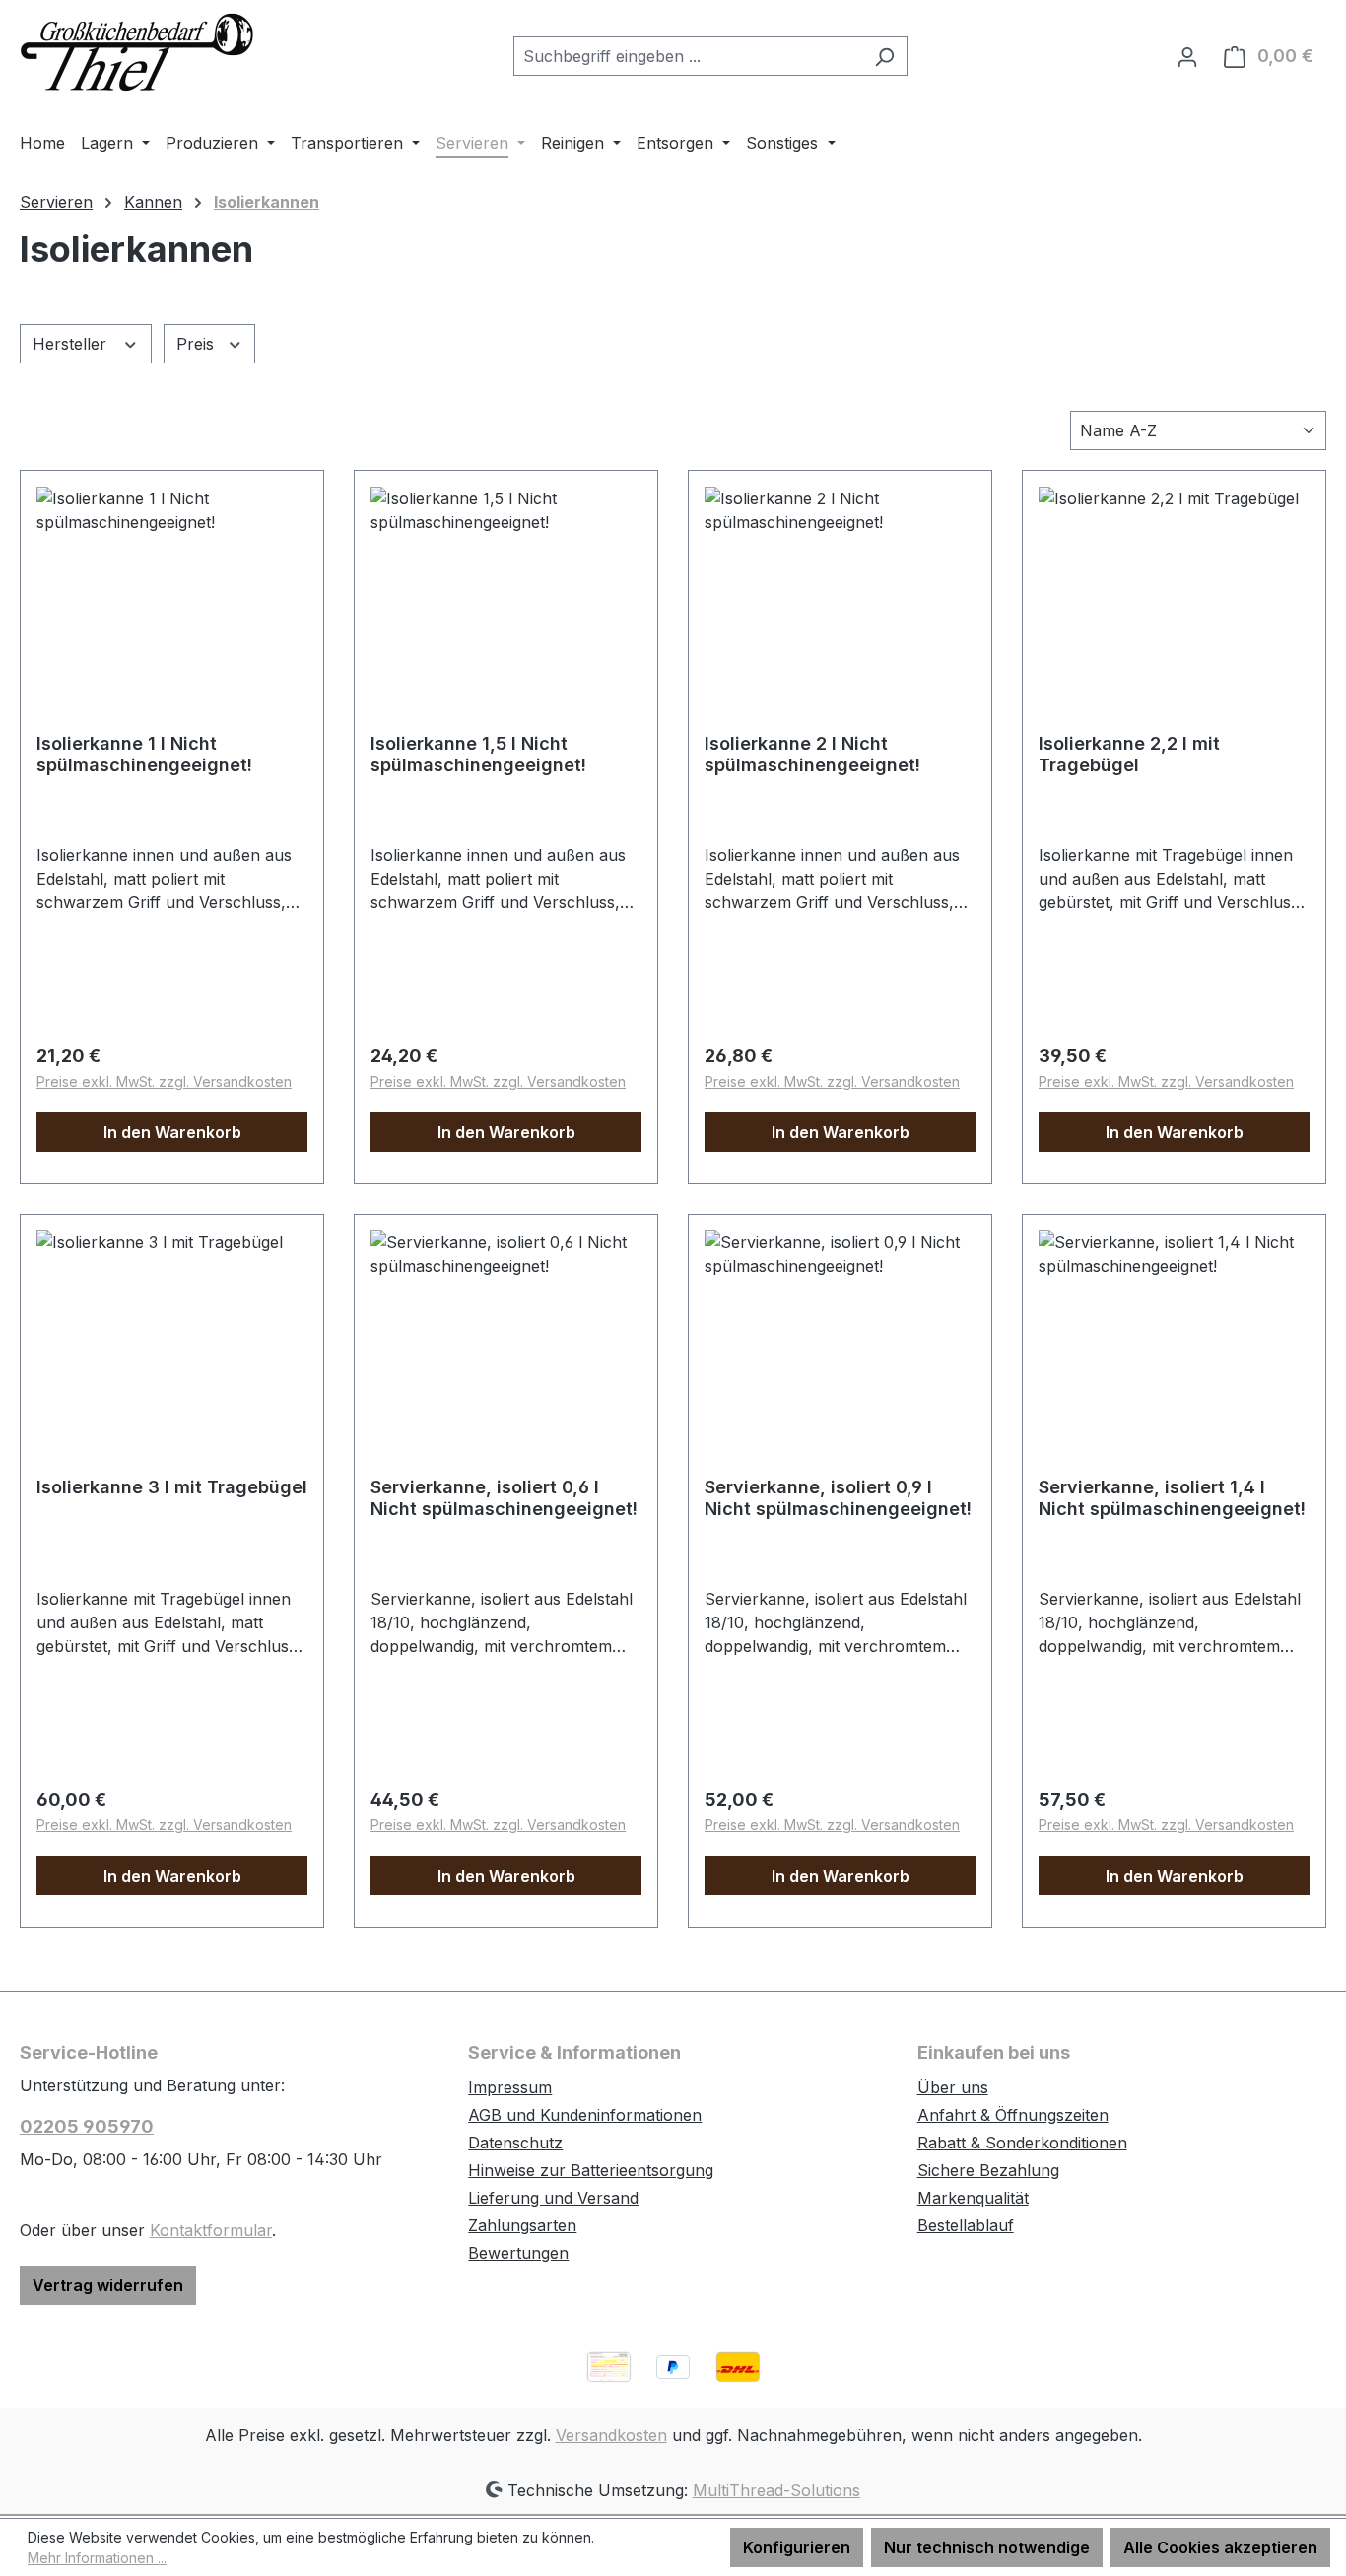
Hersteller (72, 344)
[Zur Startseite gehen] (138, 52)
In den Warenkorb (172, 1132)
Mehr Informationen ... (97, 2558)
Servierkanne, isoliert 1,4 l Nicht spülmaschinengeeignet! (1172, 1498)
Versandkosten (611, 2435)
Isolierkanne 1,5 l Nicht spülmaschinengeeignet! (478, 754)
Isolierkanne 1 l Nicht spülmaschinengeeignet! (144, 754)
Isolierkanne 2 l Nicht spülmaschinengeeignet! (812, 754)
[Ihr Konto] (1187, 56)
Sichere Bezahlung (988, 2170)
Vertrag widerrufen (108, 2285)
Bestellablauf (966, 2225)
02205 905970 (87, 2126)
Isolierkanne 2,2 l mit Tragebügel (1129, 754)
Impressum (510, 2087)
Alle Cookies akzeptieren (1220, 2547)
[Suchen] (884, 56)
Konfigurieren (797, 2547)
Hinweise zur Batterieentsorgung (591, 2170)
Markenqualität (973, 2198)
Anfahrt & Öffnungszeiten (1013, 2115)
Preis (198, 344)
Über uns (953, 2087)
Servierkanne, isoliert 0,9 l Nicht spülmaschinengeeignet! (838, 1498)
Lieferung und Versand (553, 2198)
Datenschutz (515, 2143)
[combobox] (688, 56)
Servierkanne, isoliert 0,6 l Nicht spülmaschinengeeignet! (504, 1498)
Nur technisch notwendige (987, 2547)
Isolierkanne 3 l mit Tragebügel (172, 1487)
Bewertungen (518, 2253)
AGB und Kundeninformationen (585, 2115)
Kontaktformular (211, 2230)
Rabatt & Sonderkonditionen (1022, 2143)
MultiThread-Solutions (776, 2490)
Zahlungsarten (522, 2225)
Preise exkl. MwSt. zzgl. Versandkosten (164, 1081)
